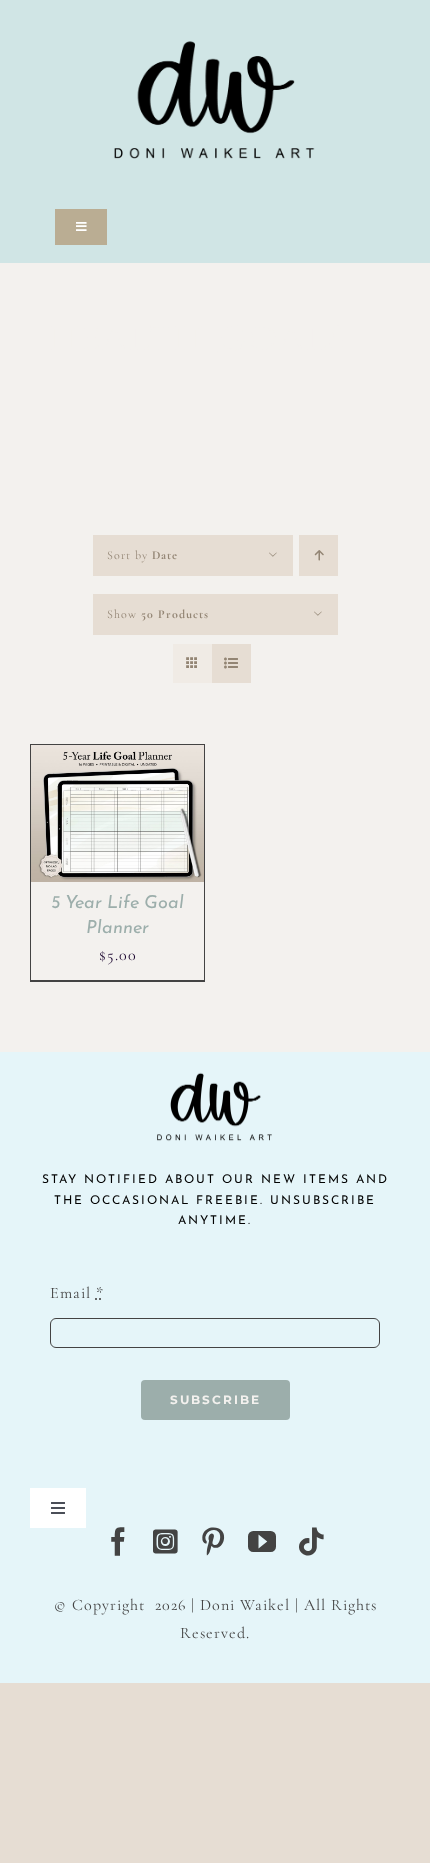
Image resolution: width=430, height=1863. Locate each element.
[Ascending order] (318, 555)
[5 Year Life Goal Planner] (117, 758)
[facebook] (118, 1542)
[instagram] (166, 1542)
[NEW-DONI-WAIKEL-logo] (215, 12)
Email (77, 1293)
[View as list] (231, 663)
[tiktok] (311, 1542)
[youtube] (262, 1542)
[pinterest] (213, 1542)
